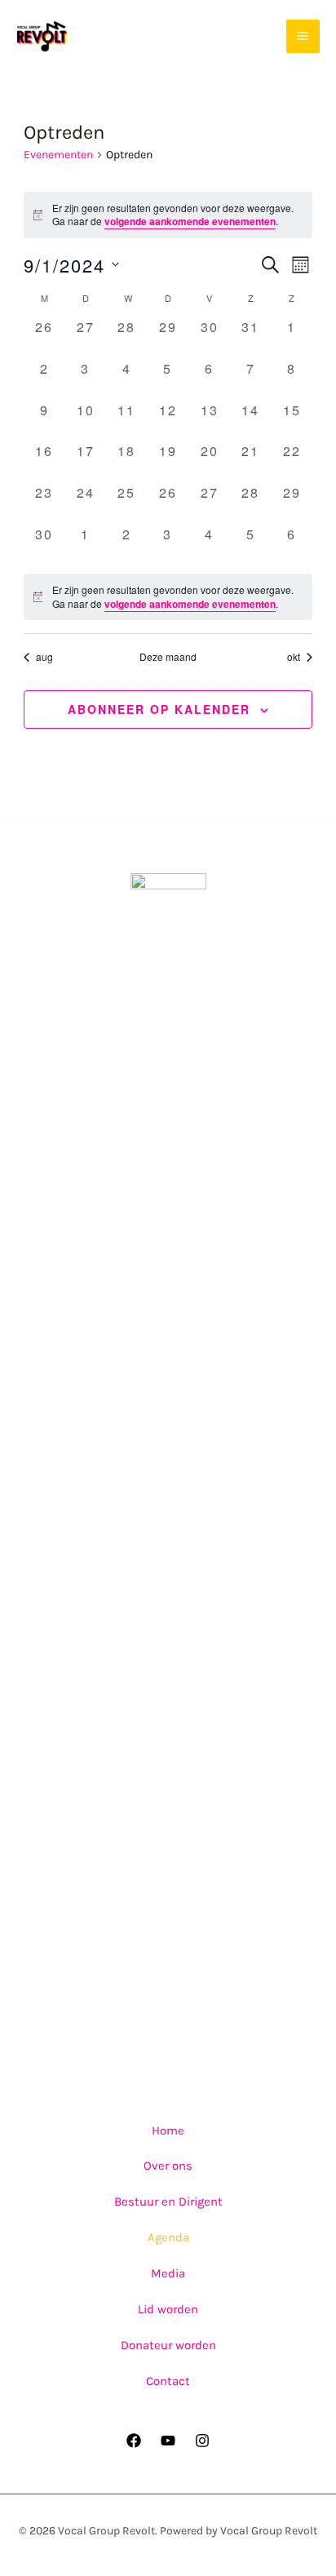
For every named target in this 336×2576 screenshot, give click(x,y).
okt (294, 657)
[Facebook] (134, 2441)
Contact (168, 2381)
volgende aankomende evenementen (190, 221)
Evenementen (58, 155)
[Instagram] (202, 2441)
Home (168, 2130)
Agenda (168, 2237)
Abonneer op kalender (159, 709)
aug (44, 657)
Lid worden (168, 2309)
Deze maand (168, 657)
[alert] (168, 215)
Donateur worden (168, 2345)
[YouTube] (168, 2441)
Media (168, 2273)
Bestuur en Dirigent (168, 2201)
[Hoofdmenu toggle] (303, 37)
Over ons (168, 2166)
